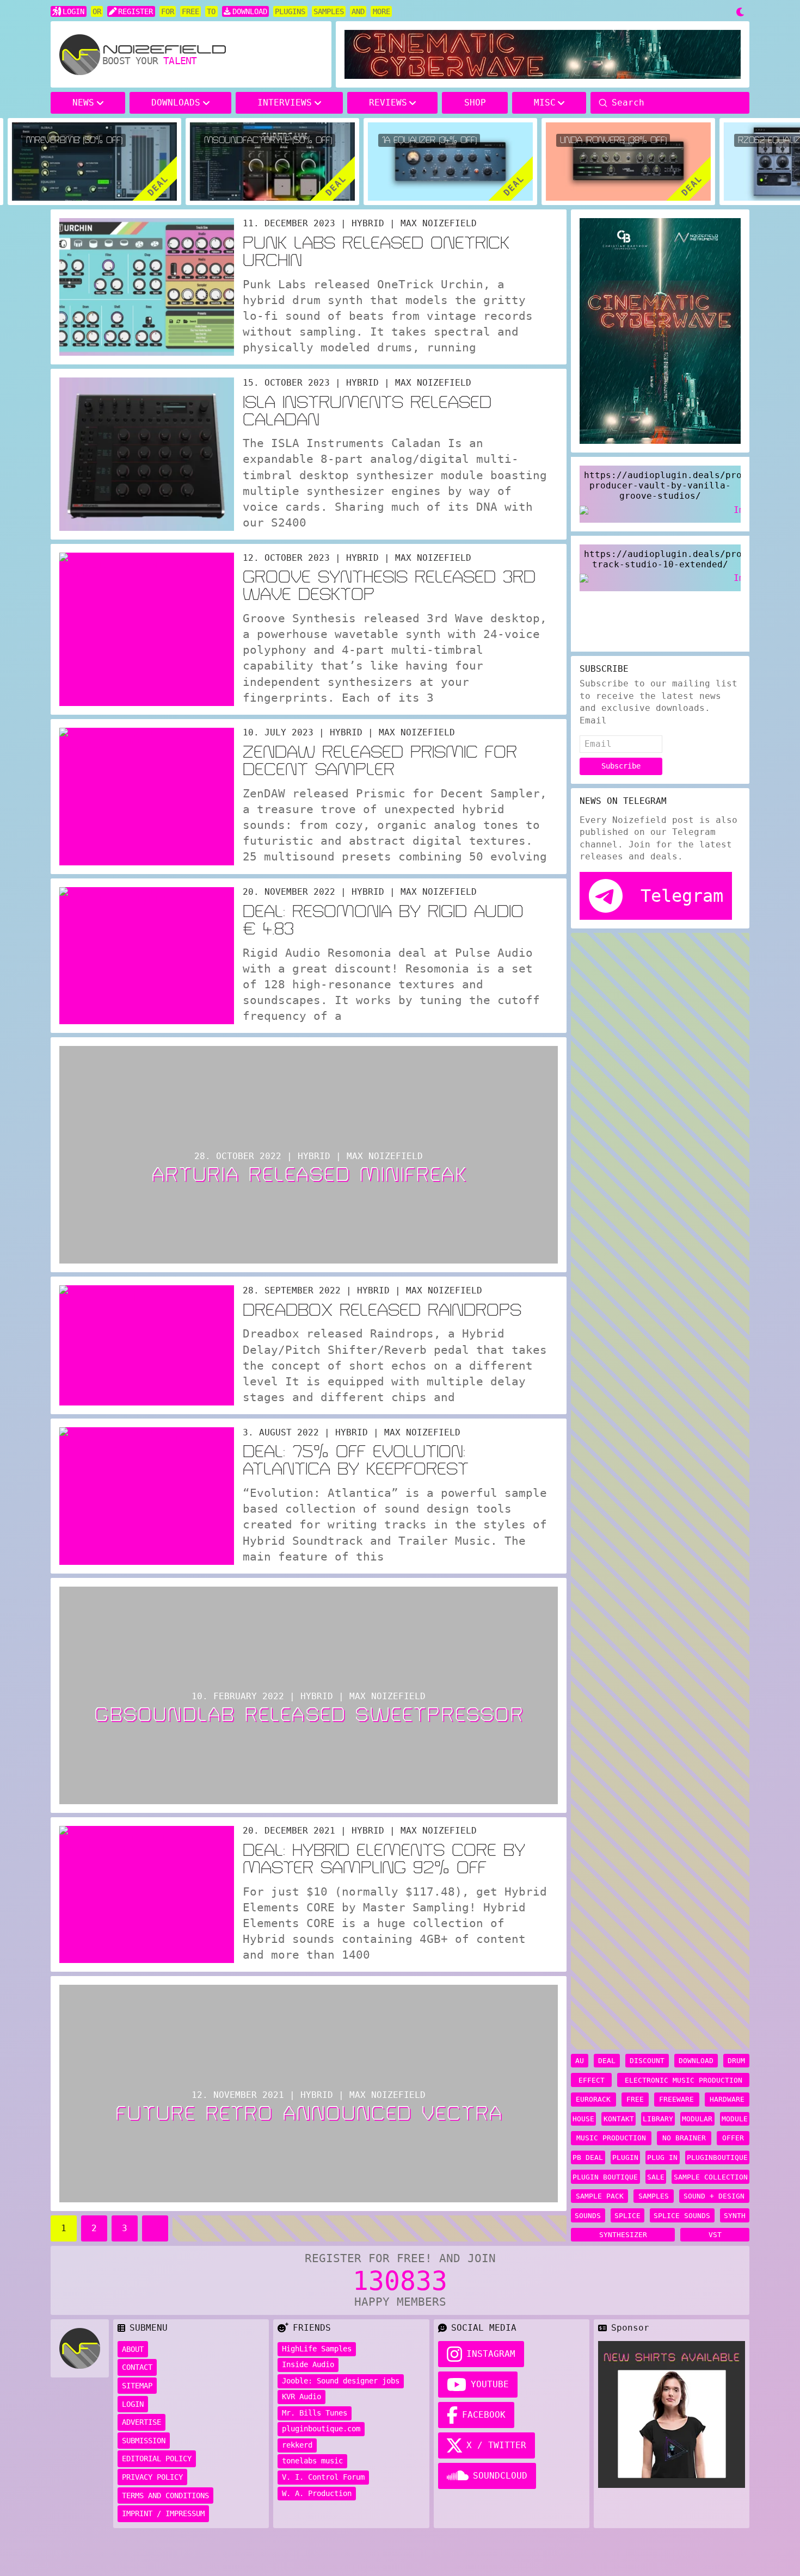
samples (654, 2196)
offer (733, 2138)
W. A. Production (317, 2493)
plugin (625, 2157)
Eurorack (593, 2099)
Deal (607, 2061)
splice (627, 2216)
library (658, 2119)
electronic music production (684, 2080)
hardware (727, 2099)
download (696, 2061)
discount (647, 2061)
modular (697, 2119)
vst (715, 2235)
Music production (611, 2138)
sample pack (600, 2196)
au (580, 2061)
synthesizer (623, 2235)
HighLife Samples (317, 2349)
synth (735, 2216)
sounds (588, 2216)
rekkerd (297, 2445)
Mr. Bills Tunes (315, 2413)
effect (592, 2080)
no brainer (684, 2138)
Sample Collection (711, 2177)
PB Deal (588, 2157)
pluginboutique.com (321, 2429)
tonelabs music (312, 2461)
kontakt (619, 2119)
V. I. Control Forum (323, 2477)
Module (735, 2119)
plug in (662, 2157)
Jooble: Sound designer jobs (341, 2381)
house (583, 2119)
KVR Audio (301, 2397)
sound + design (714, 2196)
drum (736, 2061)
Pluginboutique (717, 2157)
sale (656, 2177)
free (635, 2099)
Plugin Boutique (605, 2177)
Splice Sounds (682, 2216)
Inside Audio (308, 2364)
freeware (676, 2099)
